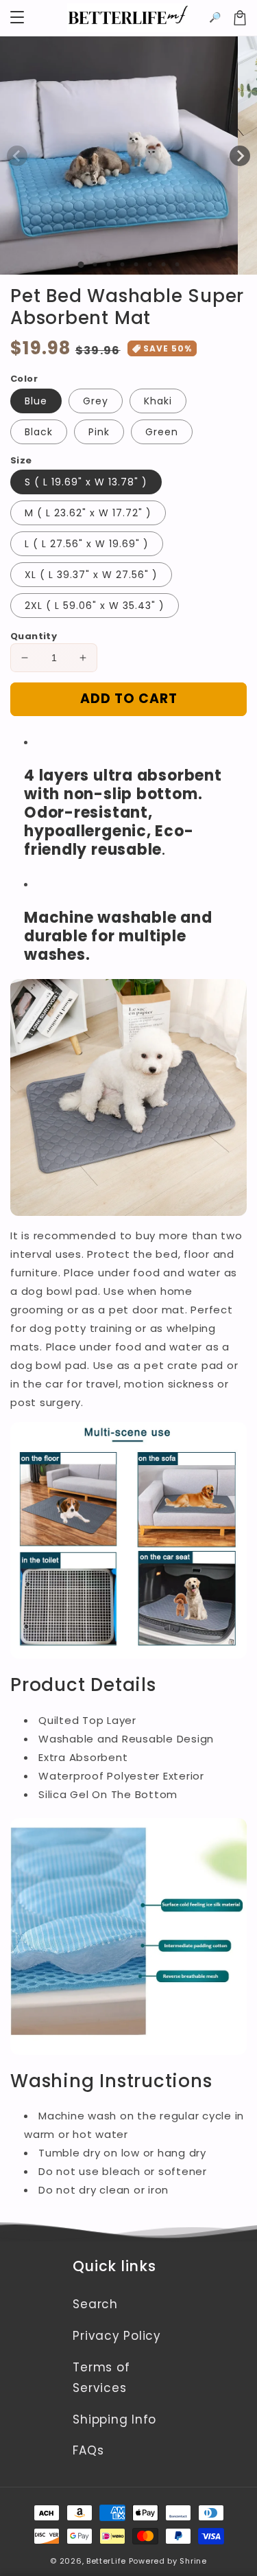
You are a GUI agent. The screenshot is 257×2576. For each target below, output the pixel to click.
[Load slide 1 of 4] (122, 264)
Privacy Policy (117, 2336)
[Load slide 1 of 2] (95, 264)
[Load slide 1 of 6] (149, 264)
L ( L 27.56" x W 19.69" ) (87, 544)
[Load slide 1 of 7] (163, 264)
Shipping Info (114, 2419)
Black (39, 432)
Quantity (34, 636)
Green (162, 432)
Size (21, 460)
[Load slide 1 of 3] (108, 264)
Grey (96, 401)
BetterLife (106, 2561)
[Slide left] (17, 156)
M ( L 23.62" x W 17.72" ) (88, 513)
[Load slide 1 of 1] (81, 265)
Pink (99, 432)
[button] (215, 18)
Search (95, 2304)
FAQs (88, 2450)
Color (24, 379)
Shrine (193, 2561)
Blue (36, 401)
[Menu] (17, 18)
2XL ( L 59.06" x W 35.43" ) (95, 606)
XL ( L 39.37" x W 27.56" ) (91, 575)
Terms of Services (101, 2378)
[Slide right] (240, 156)
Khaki (158, 401)
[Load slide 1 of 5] (136, 264)
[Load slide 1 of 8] (177, 264)
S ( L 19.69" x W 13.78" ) (86, 482)
